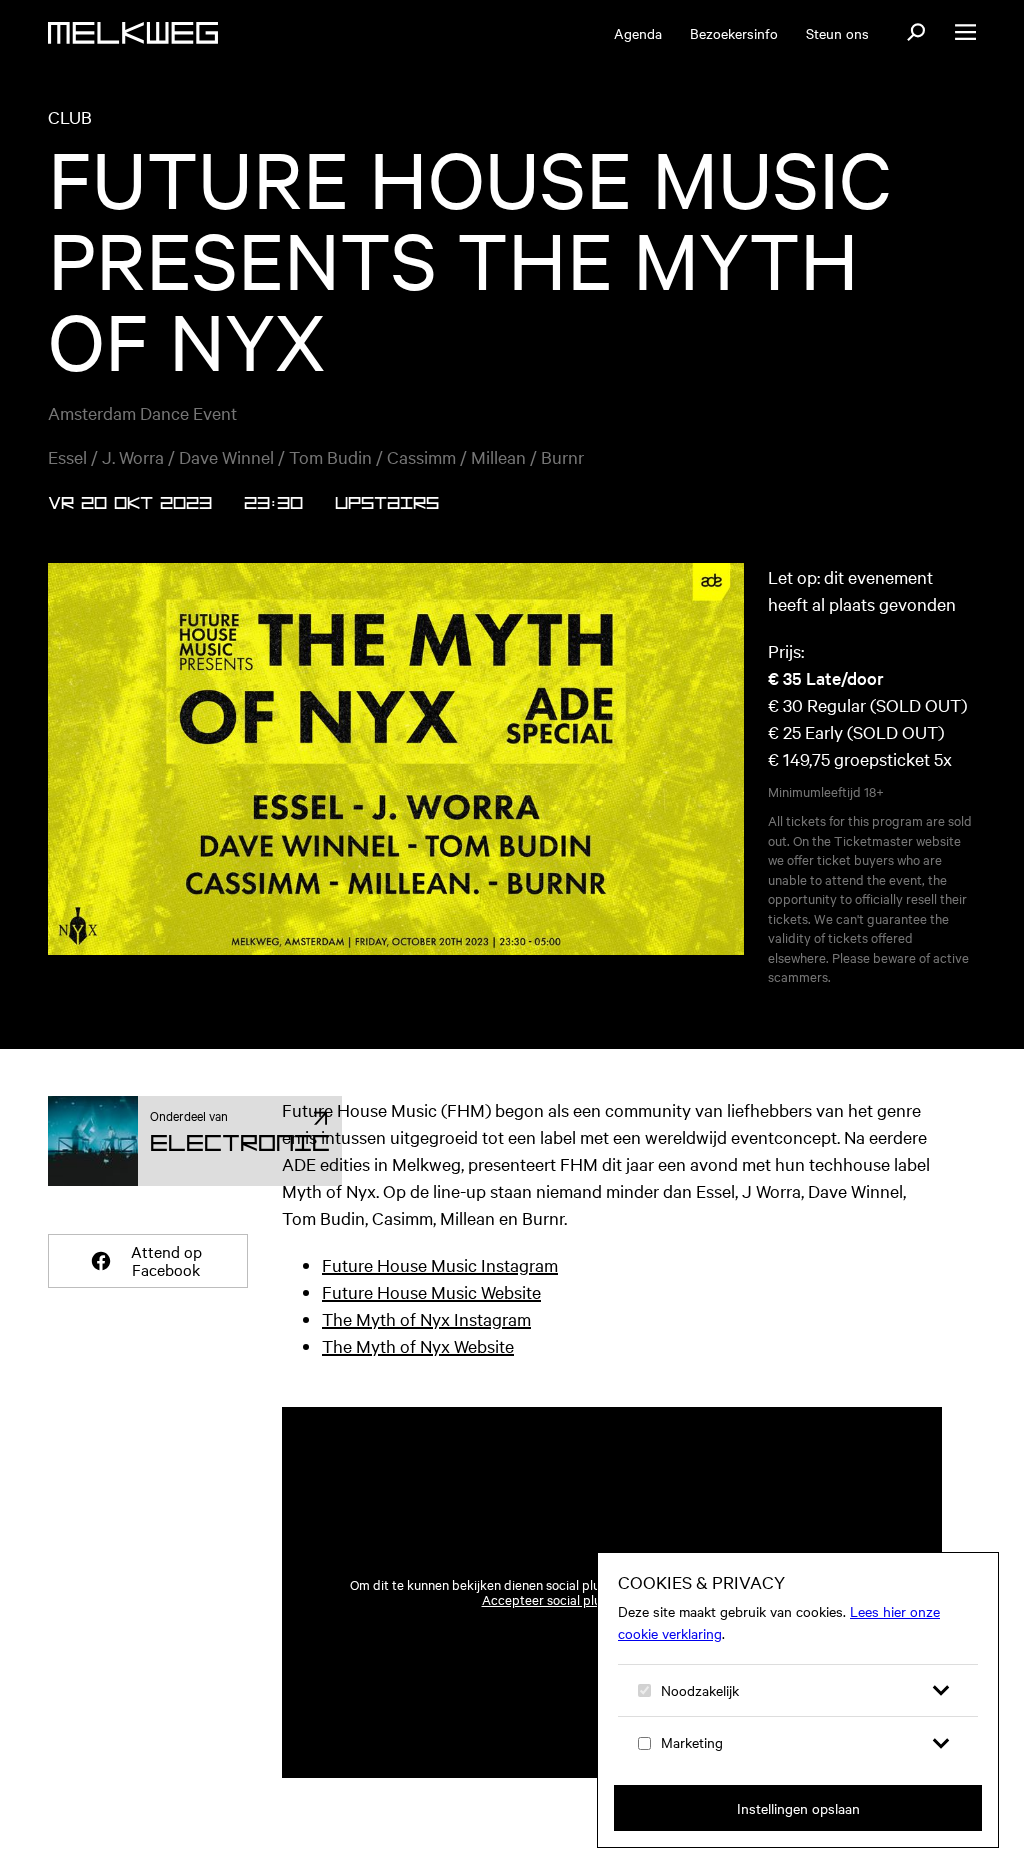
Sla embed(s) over (837, 1354)
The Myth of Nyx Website (418, 1345)
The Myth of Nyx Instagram (426, 1318)
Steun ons (837, 33)
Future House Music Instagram (440, 1264)
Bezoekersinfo (734, 33)
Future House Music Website (431, 1291)
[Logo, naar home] (133, 33)
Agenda (638, 33)
